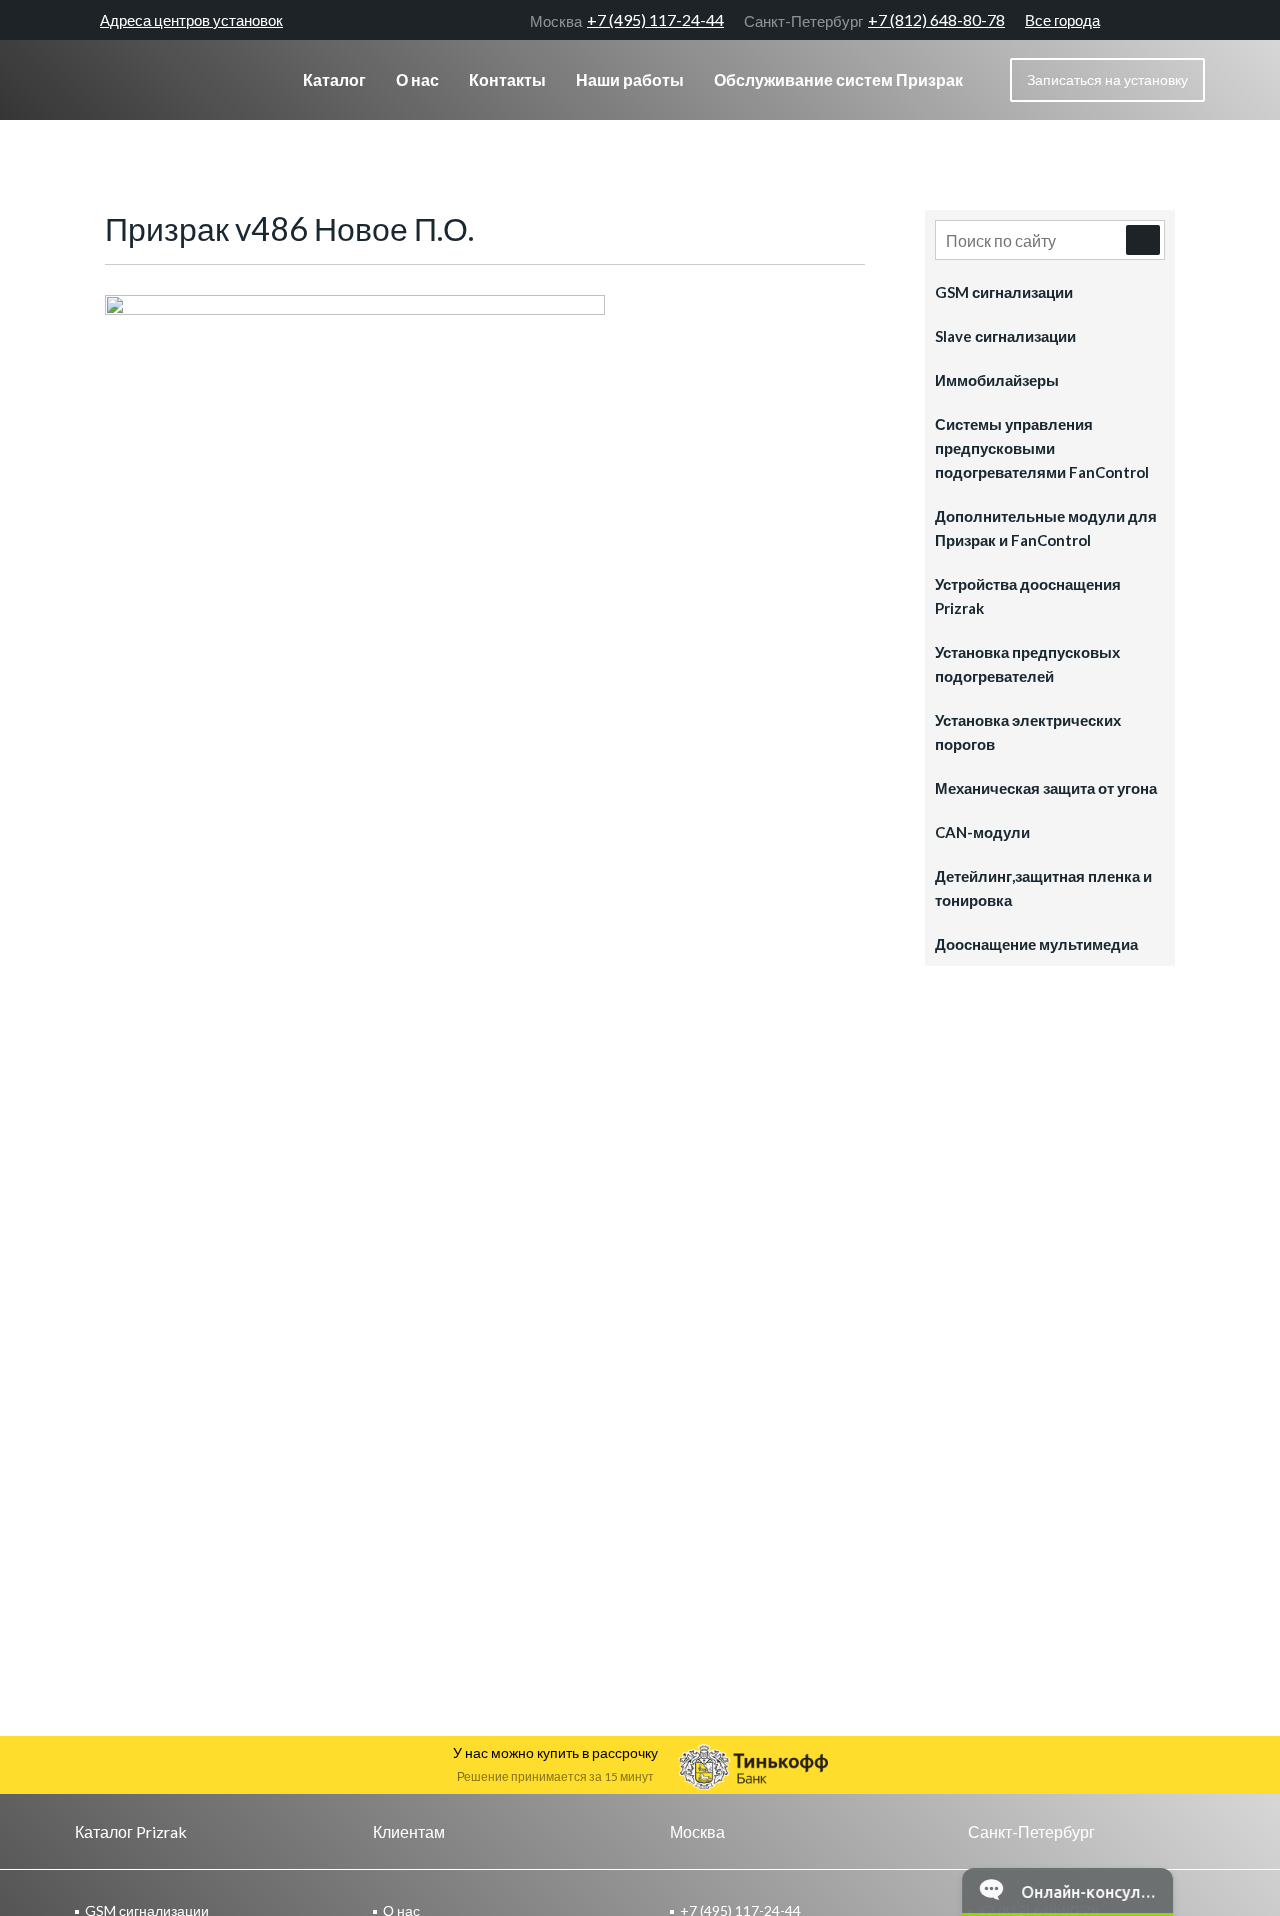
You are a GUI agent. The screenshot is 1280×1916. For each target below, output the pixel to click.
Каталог (334, 79)
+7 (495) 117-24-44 (627, 20)
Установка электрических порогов (1028, 732)
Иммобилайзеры (997, 380)
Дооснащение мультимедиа (1036, 944)
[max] (1195, 20)
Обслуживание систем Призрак (838, 79)
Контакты (507, 79)
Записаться (1107, 79)
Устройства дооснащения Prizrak (1028, 596)
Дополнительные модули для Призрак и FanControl (1046, 528)
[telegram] (1160, 20)
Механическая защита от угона (1046, 788)
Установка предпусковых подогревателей (1027, 664)
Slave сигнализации (1005, 336)
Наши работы (630, 79)
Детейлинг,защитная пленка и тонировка (1043, 888)
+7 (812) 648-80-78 (874, 20)
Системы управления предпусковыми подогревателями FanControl (1042, 448)
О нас (417, 79)
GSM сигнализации (1004, 292)
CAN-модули (982, 832)
